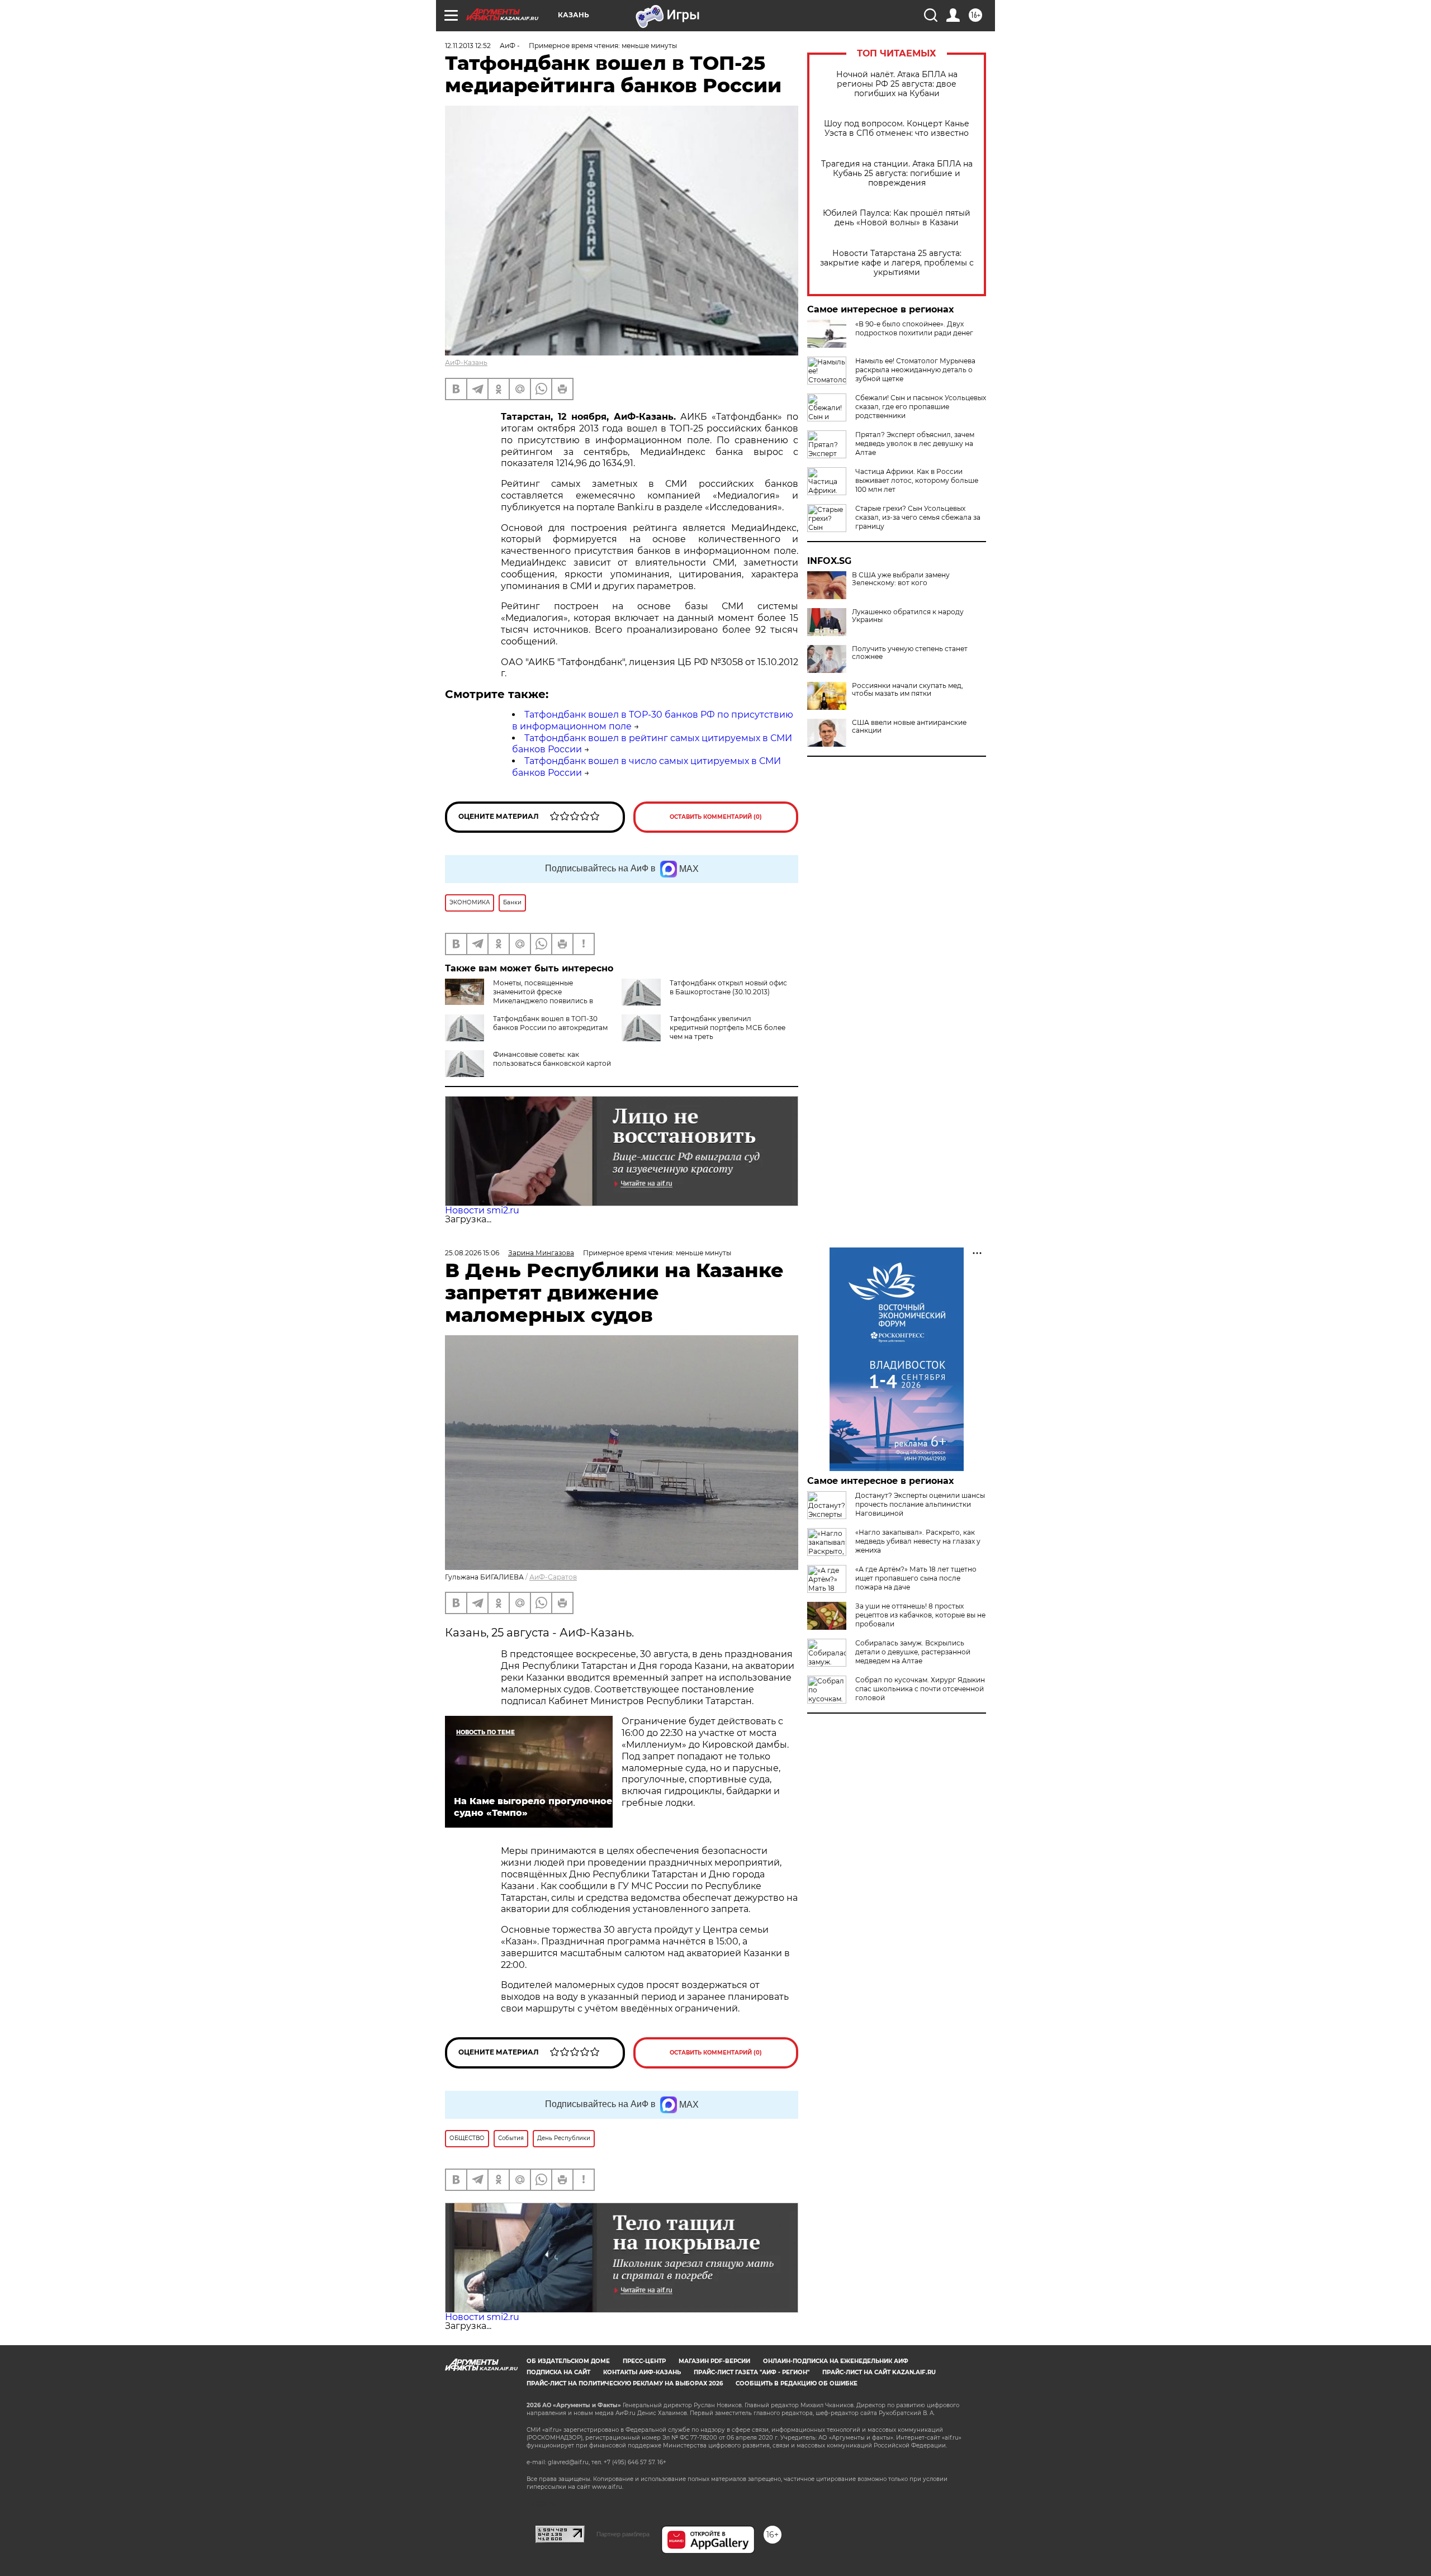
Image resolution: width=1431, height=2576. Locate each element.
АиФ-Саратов (553, 1577)
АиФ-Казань (466, 362)
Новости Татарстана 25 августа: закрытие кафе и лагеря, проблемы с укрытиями (897, 263)
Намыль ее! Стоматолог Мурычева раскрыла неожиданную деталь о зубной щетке (915, 370)
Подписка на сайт (558, 2372)
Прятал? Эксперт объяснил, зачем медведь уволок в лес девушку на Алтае (915, 443)
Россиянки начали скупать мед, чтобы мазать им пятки (908, 690)
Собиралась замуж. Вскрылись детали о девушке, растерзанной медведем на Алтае (913, 1652)
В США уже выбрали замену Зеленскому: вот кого (901, 579)
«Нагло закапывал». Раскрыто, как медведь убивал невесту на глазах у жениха (918, 1541)
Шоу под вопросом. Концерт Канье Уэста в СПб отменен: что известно (897, 129)
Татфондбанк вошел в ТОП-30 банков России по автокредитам (550, 1023)
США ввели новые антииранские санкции (909, 727)
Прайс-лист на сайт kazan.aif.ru (879, 2372)
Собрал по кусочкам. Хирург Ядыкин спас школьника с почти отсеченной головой (920, 1689)
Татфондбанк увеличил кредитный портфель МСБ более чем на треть (728, 1028)
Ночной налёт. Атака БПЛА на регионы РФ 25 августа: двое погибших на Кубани (897, 84)
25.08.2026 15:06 (472, 1253)
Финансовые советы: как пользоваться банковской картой (552, 1059)
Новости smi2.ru (482, 1210)
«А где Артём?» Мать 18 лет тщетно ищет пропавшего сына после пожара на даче (916, 1578)
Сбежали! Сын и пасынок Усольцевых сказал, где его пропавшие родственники (921, 407)
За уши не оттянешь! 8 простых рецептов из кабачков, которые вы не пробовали (920, 1615)
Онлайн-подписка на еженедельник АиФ (836, 2361)
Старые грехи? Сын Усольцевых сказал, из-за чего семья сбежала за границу (918, 517)
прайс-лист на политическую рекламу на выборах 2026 (625, 2383)
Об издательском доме (568, 2361)
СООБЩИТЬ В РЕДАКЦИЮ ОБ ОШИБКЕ (797, 2383)
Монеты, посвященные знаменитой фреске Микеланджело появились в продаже (519, 996)
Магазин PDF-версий (714, 2361)
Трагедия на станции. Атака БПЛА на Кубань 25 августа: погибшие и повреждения (897, 174)
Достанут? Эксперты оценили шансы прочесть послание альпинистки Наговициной (920, 1504)
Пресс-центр (644, 2361)
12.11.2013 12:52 (468, 46)
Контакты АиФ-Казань (642, 2372)
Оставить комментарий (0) (716, 817)
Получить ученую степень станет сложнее (910, 653)
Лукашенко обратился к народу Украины (908, 616)
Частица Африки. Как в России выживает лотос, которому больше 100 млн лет (917, 480)
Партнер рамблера (623, 2534)
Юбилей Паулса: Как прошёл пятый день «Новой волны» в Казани (897, 218)
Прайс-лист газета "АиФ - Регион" (752, 2372)
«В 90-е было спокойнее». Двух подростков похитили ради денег (914, 328)
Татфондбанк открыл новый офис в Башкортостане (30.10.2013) (728, 987)
